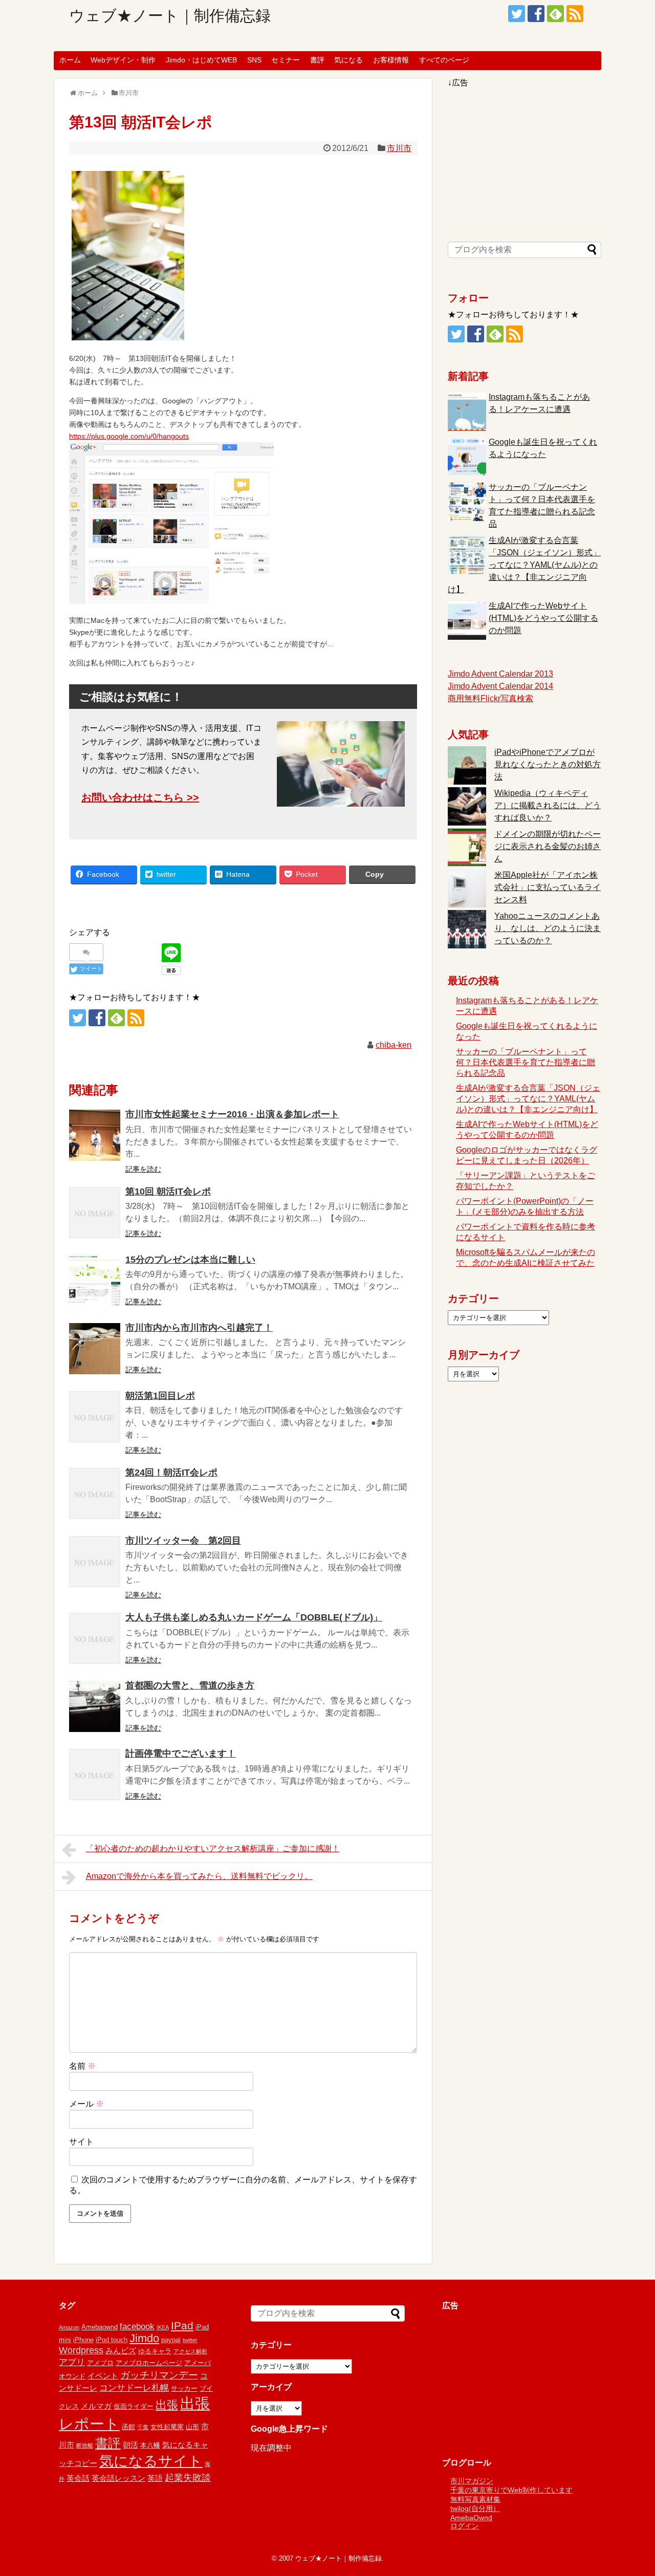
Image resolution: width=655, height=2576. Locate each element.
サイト (81, 2142)
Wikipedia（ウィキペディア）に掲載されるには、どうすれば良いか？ (548, 805)
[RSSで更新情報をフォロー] (575, 14)
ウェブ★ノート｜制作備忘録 (170, 16)
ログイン (465, 2526)
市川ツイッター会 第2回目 (183, 1541)
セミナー (286, 60)
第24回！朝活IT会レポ (171, 1473)
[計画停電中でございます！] (95, 1774)
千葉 (143, 2427)
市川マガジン (472, 2481)
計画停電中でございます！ (181, 1754)
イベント (103, 2376)
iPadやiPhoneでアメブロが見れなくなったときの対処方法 (548, 764)
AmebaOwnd (471, 2518)
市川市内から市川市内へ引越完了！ (199, 1328)
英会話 (78, 2478)
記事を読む (143, 1169)
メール (86, 2104)
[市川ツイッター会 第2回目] (95, 1562)
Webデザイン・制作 (123, 60)
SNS (254, 60)
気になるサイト (151, 2461)
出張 (167, 2405)
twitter (190, 2340)
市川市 (399, 148)
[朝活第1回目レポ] (95, 1417)
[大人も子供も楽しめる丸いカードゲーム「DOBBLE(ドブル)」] (95, 1638)
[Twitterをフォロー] (517, 14)
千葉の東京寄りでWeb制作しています (511, 2490)
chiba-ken (394, 1045)
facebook (137, 2326)
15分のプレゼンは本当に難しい (190, 1260)
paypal (171, 2340)
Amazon (69, 2327)
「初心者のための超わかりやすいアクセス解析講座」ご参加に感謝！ (213, 1848)
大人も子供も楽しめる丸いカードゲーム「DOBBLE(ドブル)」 (254, 1617)
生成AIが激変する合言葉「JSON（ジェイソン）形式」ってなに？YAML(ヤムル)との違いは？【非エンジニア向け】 (524, 565)
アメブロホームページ (149, 2363)
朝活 (130, 2445)
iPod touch (112, 2340)
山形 (192, 2427)
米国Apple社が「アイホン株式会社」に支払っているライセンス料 (548, 887)
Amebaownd (100, 2327)
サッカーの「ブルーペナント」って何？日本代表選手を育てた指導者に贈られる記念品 (526, 1062)
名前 (82, 2066)
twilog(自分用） (475, 2508)
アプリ (72, 2362)
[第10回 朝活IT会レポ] (95, 1213)
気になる (348, 60)
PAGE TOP (630, 2489)
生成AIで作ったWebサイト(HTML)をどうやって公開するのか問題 (543, 618)
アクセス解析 (190, 2351)
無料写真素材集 (475, 2499)
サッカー (184, 2388)
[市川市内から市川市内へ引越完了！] (95, 1349)
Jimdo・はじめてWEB (201, 60)
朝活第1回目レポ (160, 1396)
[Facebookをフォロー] (536, 14)
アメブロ (100, 2363)
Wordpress (81, 2350)
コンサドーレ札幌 (134, 2388)
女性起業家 (167, 2427)
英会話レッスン (118, 2478)
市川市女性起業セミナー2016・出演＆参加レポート (232, 1114)
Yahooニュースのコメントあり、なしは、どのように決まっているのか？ (548, 928)
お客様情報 (391, 60)
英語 (155, 2478)
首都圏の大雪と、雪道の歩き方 (190, 1685)
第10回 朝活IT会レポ (168, 1192)
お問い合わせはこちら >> (140, 797)
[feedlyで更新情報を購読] (555, 14)
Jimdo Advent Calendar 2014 (500, 686)
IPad (182, 2325)
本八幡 (150, 2445)
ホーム (70, 60)
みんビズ (121, 2351)
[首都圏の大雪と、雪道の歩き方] (95, 1706)
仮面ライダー (134, 2406)
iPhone (83, 2340)
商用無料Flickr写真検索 (490, 698)
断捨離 (85, 2445)
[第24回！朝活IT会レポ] (95, 1493)
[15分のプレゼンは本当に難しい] (95, 1281)
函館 (128, 2427)
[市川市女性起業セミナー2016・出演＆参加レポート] (95, 1135)
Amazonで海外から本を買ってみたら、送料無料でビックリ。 (199, 1876)
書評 (317, 60)
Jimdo (144, 2338)
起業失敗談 (188, 2478)
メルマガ (96, 2406)
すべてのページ (444, 60)
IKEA (163, 2327)
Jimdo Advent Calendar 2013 (500, 674)
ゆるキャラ (155, 2351)
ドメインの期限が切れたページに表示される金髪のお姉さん (548, 846)
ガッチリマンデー (159, 2375)
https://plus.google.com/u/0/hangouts (129, 436)
